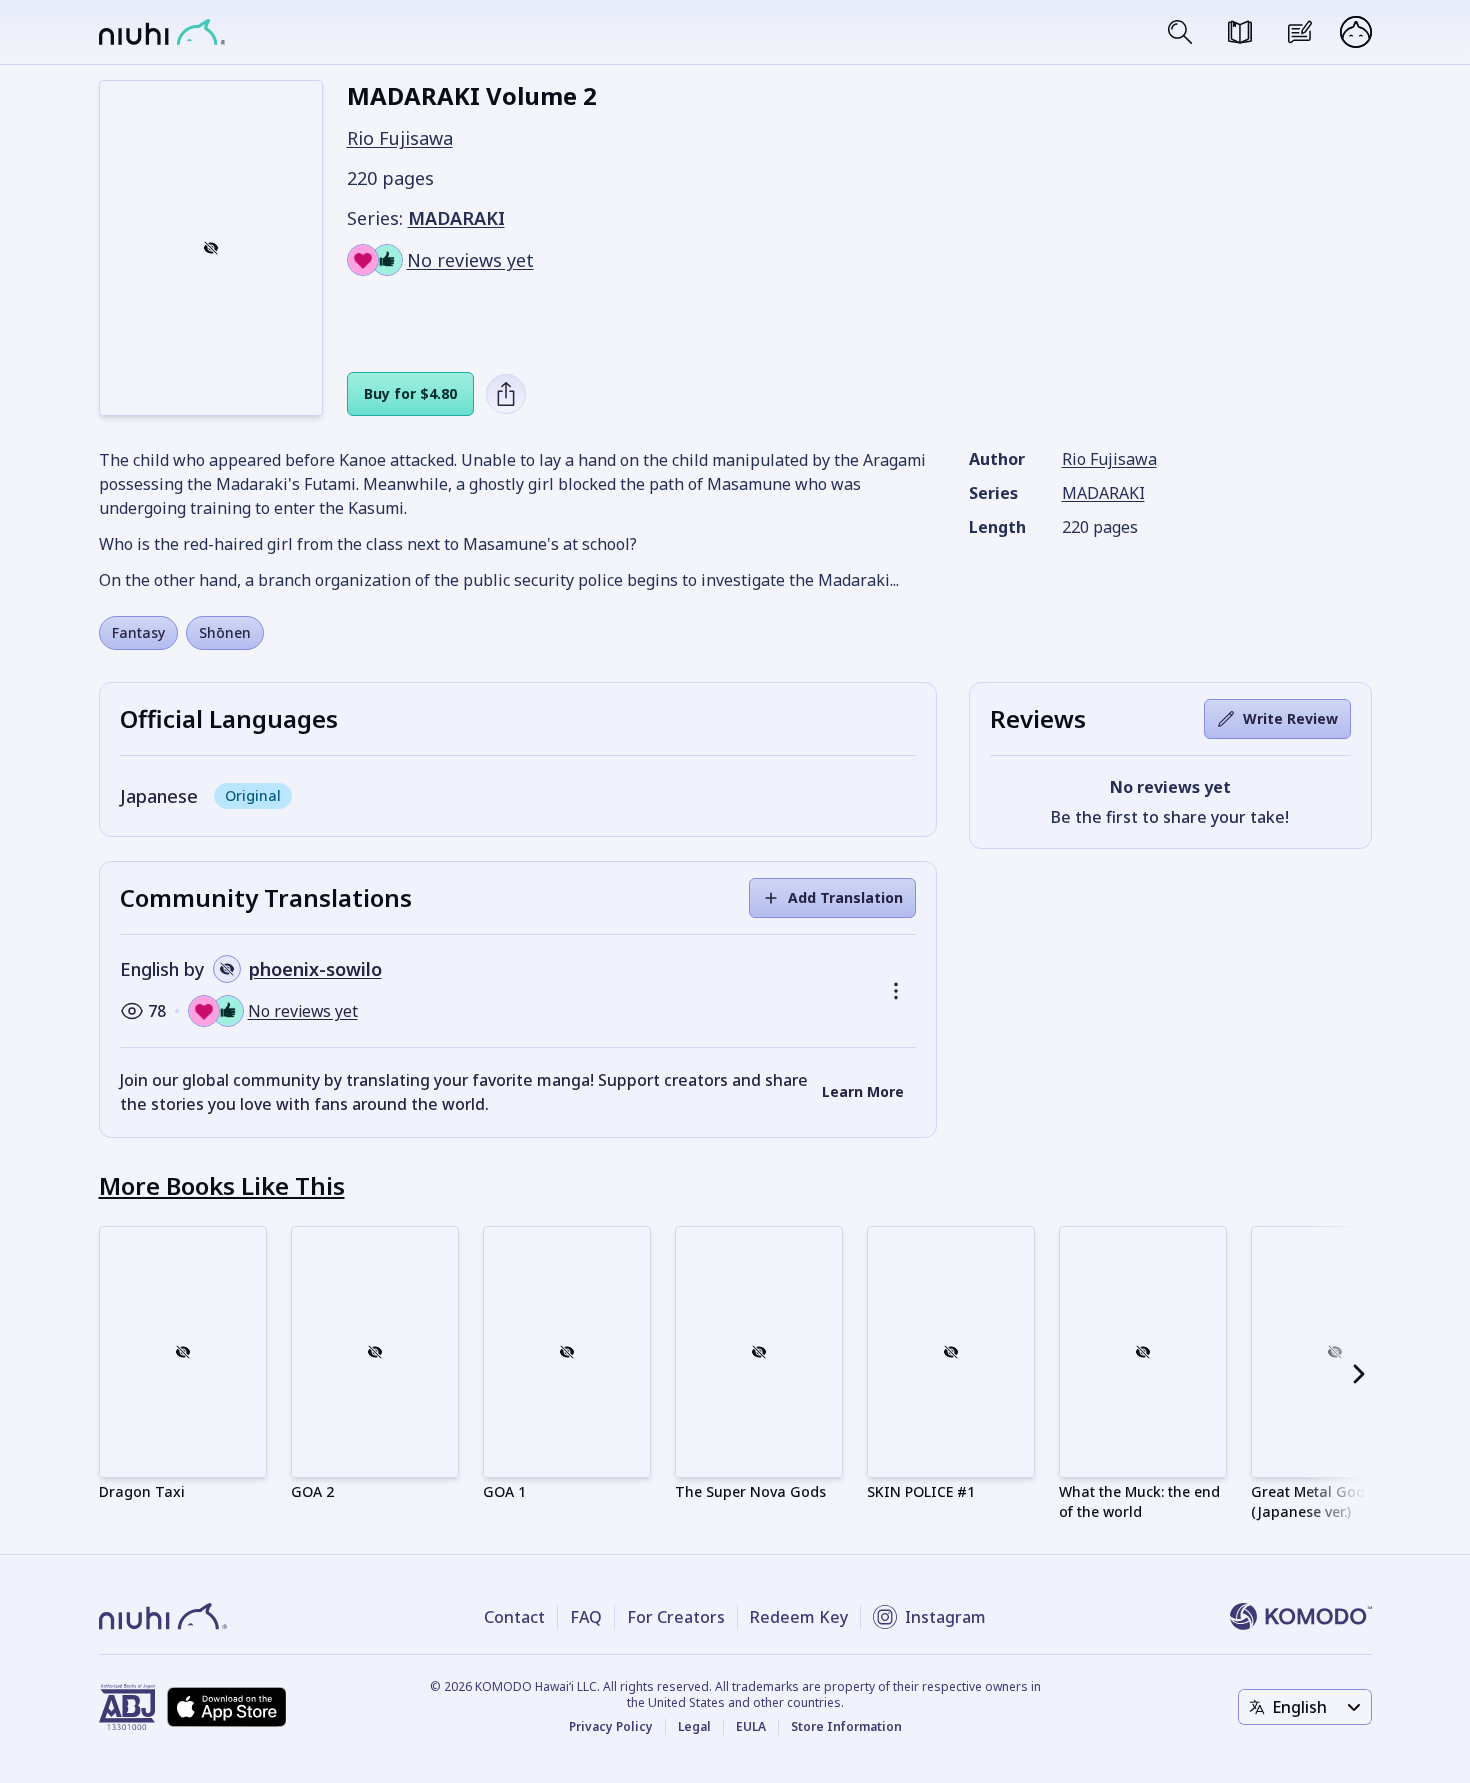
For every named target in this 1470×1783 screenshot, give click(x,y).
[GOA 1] (567, 1352)
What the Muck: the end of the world (1139, 1501)
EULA (751, 1727)
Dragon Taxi (142, 1491)
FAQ (586, 1617)
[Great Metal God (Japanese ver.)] (1335, 1352)
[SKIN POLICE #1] (951, 1352)
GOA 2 (312, 1491)
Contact (514, 1617)
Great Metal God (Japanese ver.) (1308, 1501)
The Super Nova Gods (750, 1491)
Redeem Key (799, 1617)
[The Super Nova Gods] (759, 1352)
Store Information (846, 1727)
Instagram (945, 1617)
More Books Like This (222, 1185)
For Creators (676, 1617)
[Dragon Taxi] (183, 1352)
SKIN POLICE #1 (921, 1491)
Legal (694, 1727)
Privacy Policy (611, 1727)
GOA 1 (504, 1491)
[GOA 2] (375, 1352)
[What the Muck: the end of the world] (1143, 1352)
